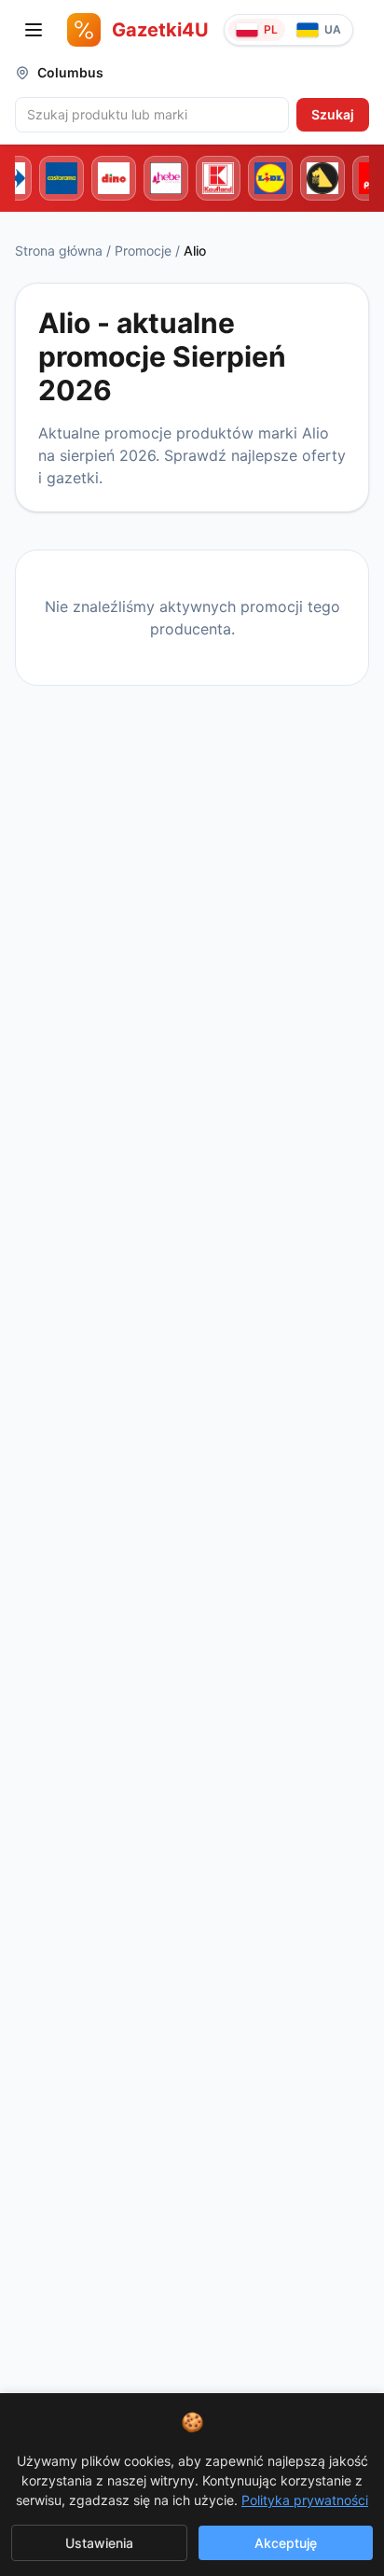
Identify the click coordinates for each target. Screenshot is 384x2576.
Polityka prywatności (305, 2500)
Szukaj (333, 114)
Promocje (143, 251)
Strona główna (59, 251)
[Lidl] (270, 178)
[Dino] (114, 178)
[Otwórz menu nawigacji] (34, 30)
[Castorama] (62, 178)
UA (333, 29)
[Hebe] (166, 178)
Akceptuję (286, 2543)
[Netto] (322, 178)
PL (271, 29)
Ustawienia (99, 2543)
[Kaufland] (218, 178)
